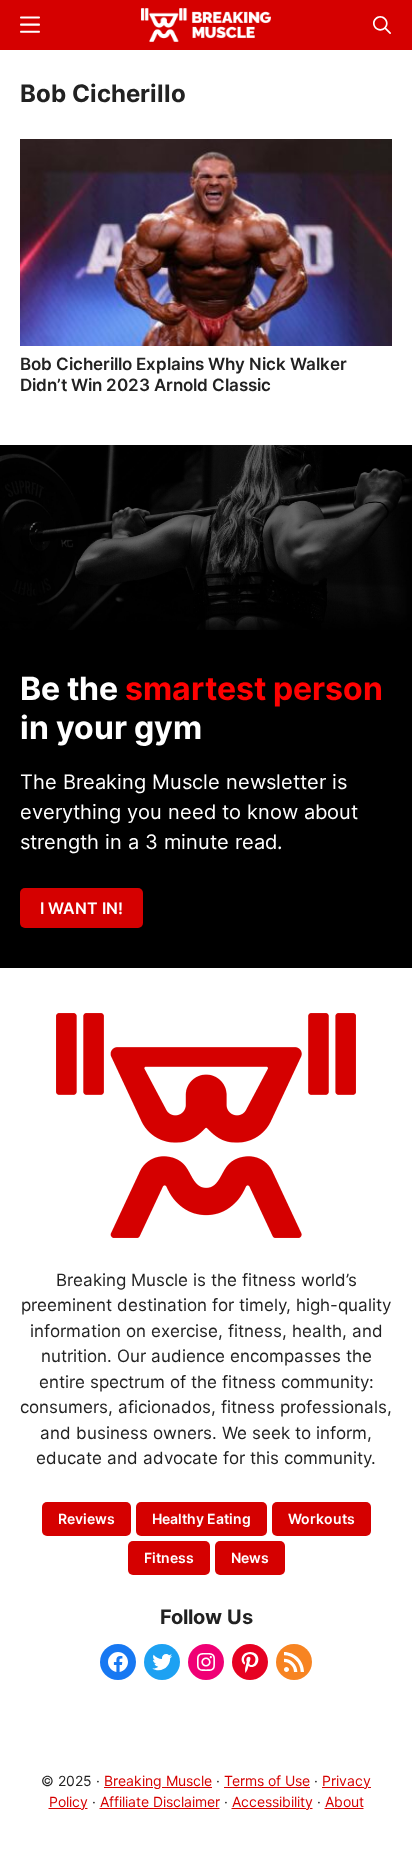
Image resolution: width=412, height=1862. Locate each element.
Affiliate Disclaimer (160, 1801)
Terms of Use (267, 1780)
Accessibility (272, 1801)
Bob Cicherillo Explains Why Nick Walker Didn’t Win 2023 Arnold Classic (183, 374)
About (344, 1801)
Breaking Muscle (158, 1780)
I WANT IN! (81, 908)
